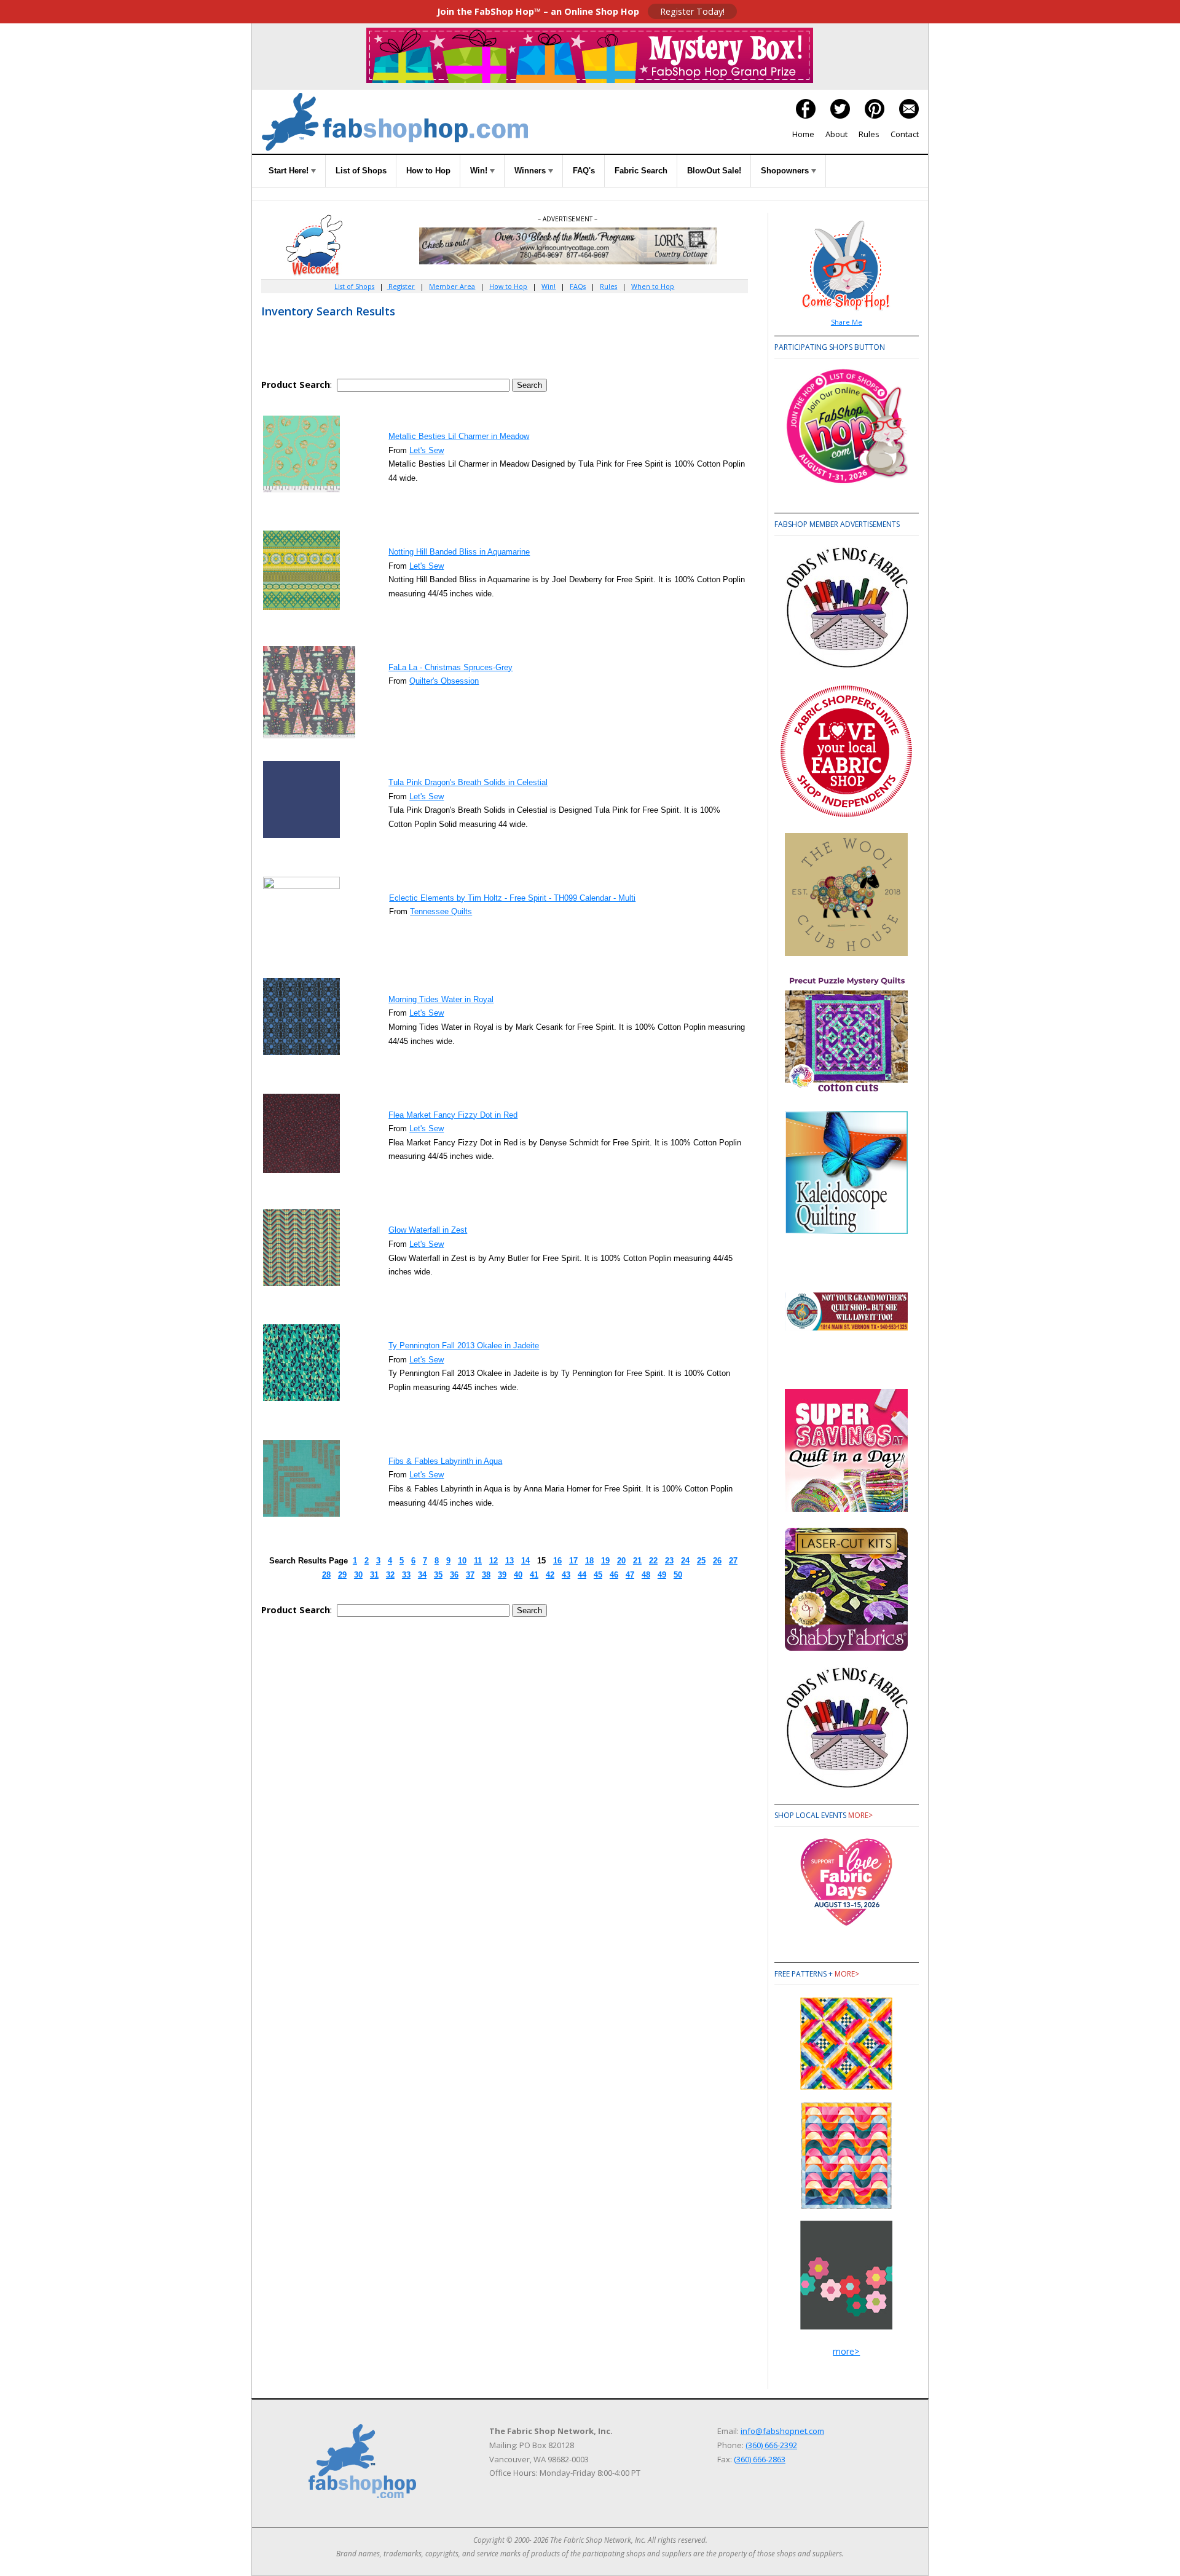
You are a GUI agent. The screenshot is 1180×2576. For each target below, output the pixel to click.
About (836, 134)
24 (685, 1561)
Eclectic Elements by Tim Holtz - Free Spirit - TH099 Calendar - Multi (512, 898)
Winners (531, 171)
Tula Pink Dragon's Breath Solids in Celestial (468, 782)
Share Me (847, 322)
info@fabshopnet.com (782, 2431)
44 (582, 1575)
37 (470, 1575)
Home (803, 134)
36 (454, 1575)
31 (374, 1575)
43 (566, 1575)
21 (637, 1561)
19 (605, 1561)
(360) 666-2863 (760, 2459)
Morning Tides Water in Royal (441, 999)
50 (678, 1575)
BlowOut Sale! (714, 171)
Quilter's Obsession (444, 681)
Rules (869, 134)
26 (717, 1561)
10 (462, 1561)
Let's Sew (427, 450)
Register (401, 286)
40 (518, 1575)
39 (502, 1575)
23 (669, 1561)
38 (486, 1575)
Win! (480, 171)
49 (662, 1575)
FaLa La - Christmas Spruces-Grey (450, 667)
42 (550, 1575)
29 (342, 1575)
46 (614, 1575)
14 (525, 1561)
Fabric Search (641, 171)
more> (860, 1815)
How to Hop (428, 171)
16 (557, 1561)
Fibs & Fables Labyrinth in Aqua (445, 1461)
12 (494, 1561)
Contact (905, 134)
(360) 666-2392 (771, 2445)
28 (326, 1575)
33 (406, 1575)
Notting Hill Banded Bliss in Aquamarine (459, 552)
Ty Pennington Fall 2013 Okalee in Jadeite (464, 1345)
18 (589, 1561)
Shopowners (786, 171)
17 (573, 1561)
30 (358, 1575)
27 (733, 1561)
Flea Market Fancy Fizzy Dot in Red (453, 1115)
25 (701, 1561)
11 (478, 1561)
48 (646, 1575)
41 (534, 1575)
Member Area (452, 286)
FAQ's (584, 171)
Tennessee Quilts (441, 911)
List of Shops (361, 171)
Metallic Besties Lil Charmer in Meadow (459, 436)
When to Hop (653, 286)
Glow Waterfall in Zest (428, 1230)
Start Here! (290, 171)
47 (630, 1575)
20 (621, 1561)
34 (422, 1575)
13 (509, 1561)
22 (653, 1561)
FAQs (578, 286)
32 (390, 1575)
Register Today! (692, 11)
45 (598, 1575)
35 (438, 1575)
